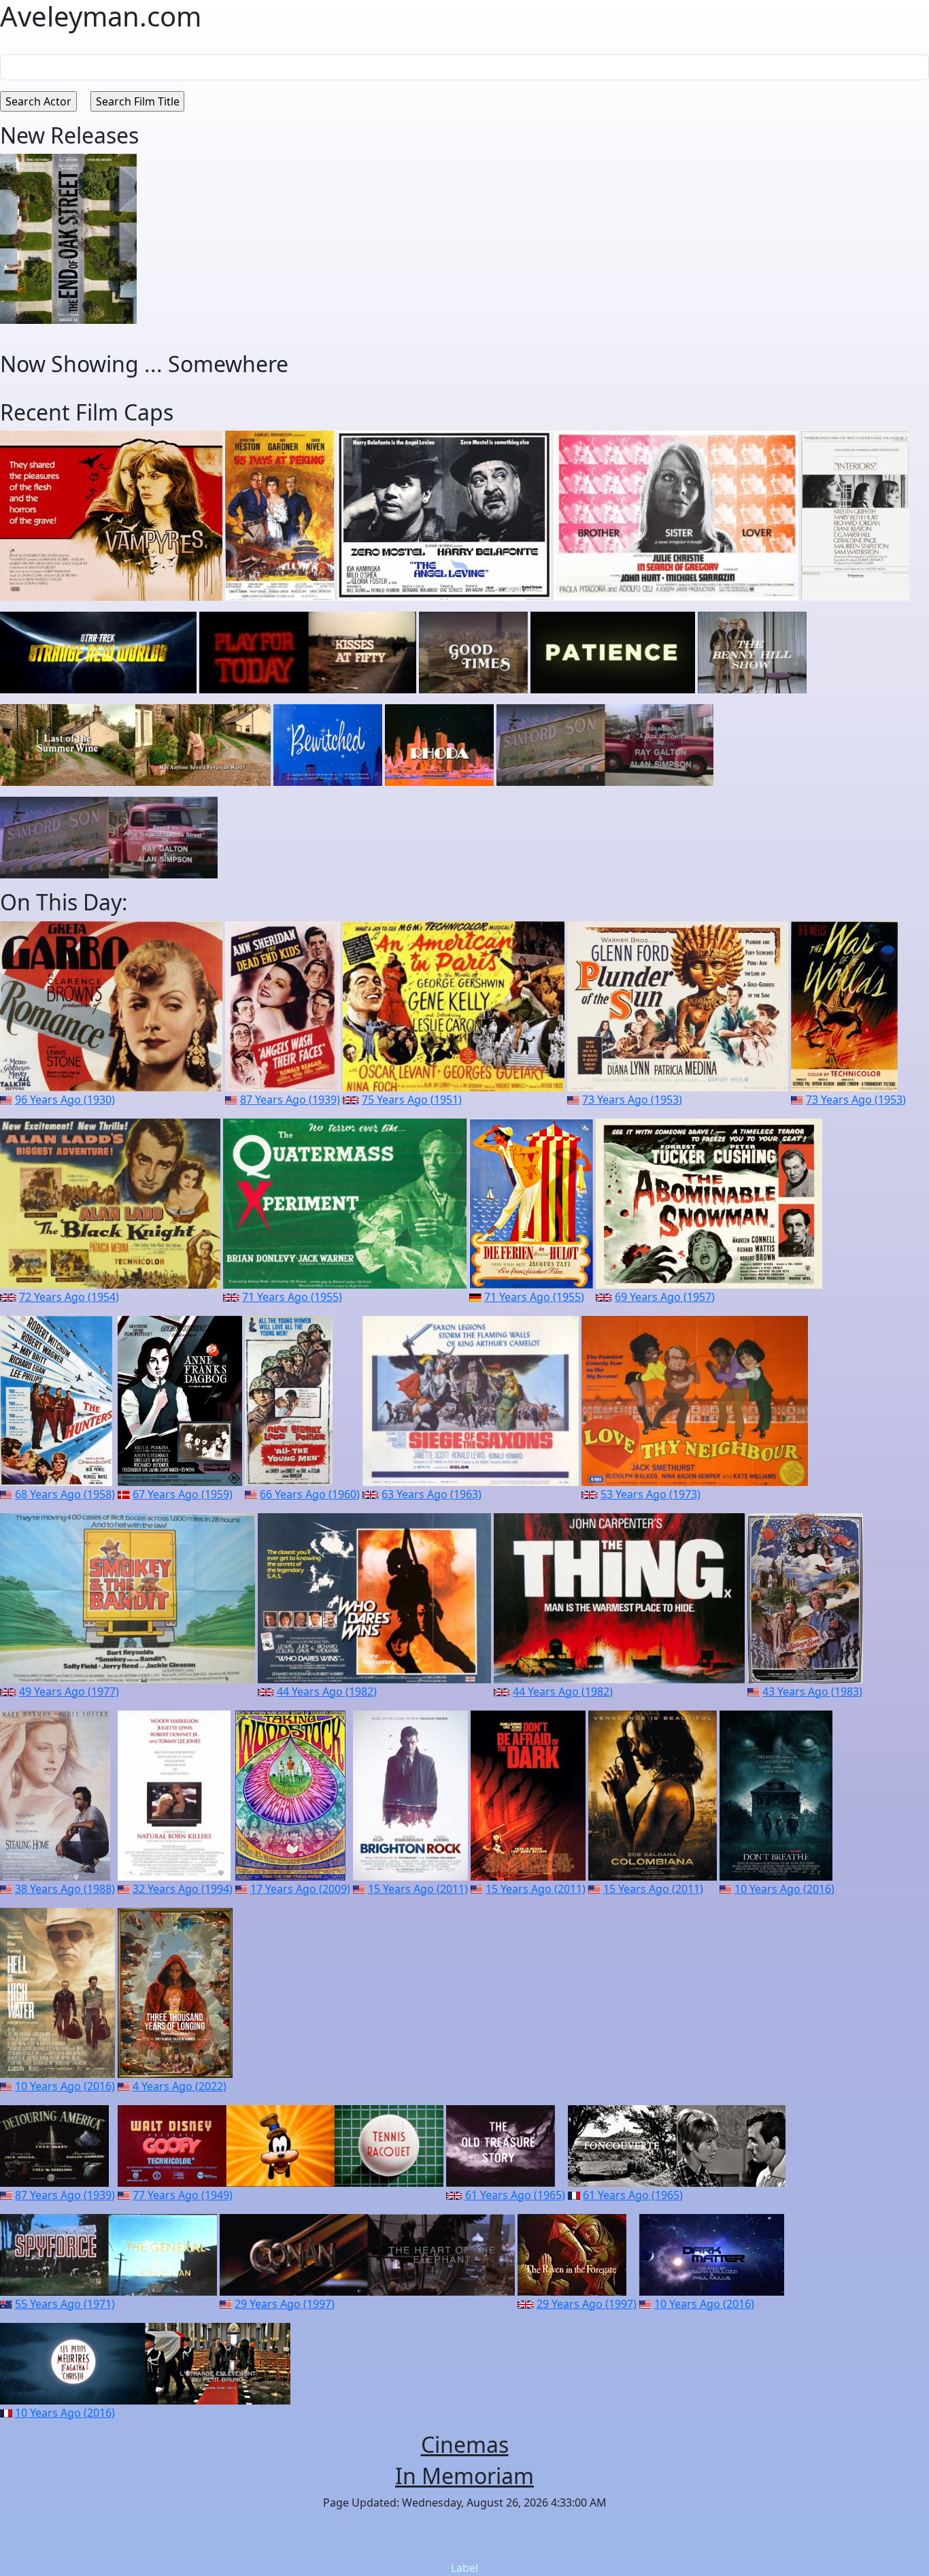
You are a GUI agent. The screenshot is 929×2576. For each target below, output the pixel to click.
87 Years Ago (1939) (290, 1100)
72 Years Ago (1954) (69, 1297)
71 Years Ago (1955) (292, 1297)
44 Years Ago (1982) (327, 1691)
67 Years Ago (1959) (183, 1494)
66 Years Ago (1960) (310, 1494)
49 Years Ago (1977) (69, 1691)
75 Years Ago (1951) (412, 1100)
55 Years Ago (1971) (65, 2304)
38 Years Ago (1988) (65, 1889)
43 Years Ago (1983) (812, 1691)
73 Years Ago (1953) (632, 1100)
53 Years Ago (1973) (651, 1494)
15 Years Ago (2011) (418, 1889)
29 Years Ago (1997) (285, 2304)
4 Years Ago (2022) (180, 2086)
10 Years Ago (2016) (784, 1889)
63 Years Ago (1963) (432, 1494)
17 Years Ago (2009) (300, 1889)
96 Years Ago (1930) (65, 1100)
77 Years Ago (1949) (183, 2195)
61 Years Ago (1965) (515, 2195)
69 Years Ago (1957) (665, 1297)
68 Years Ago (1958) (65, 1494)
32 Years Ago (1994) (183, 1889)
